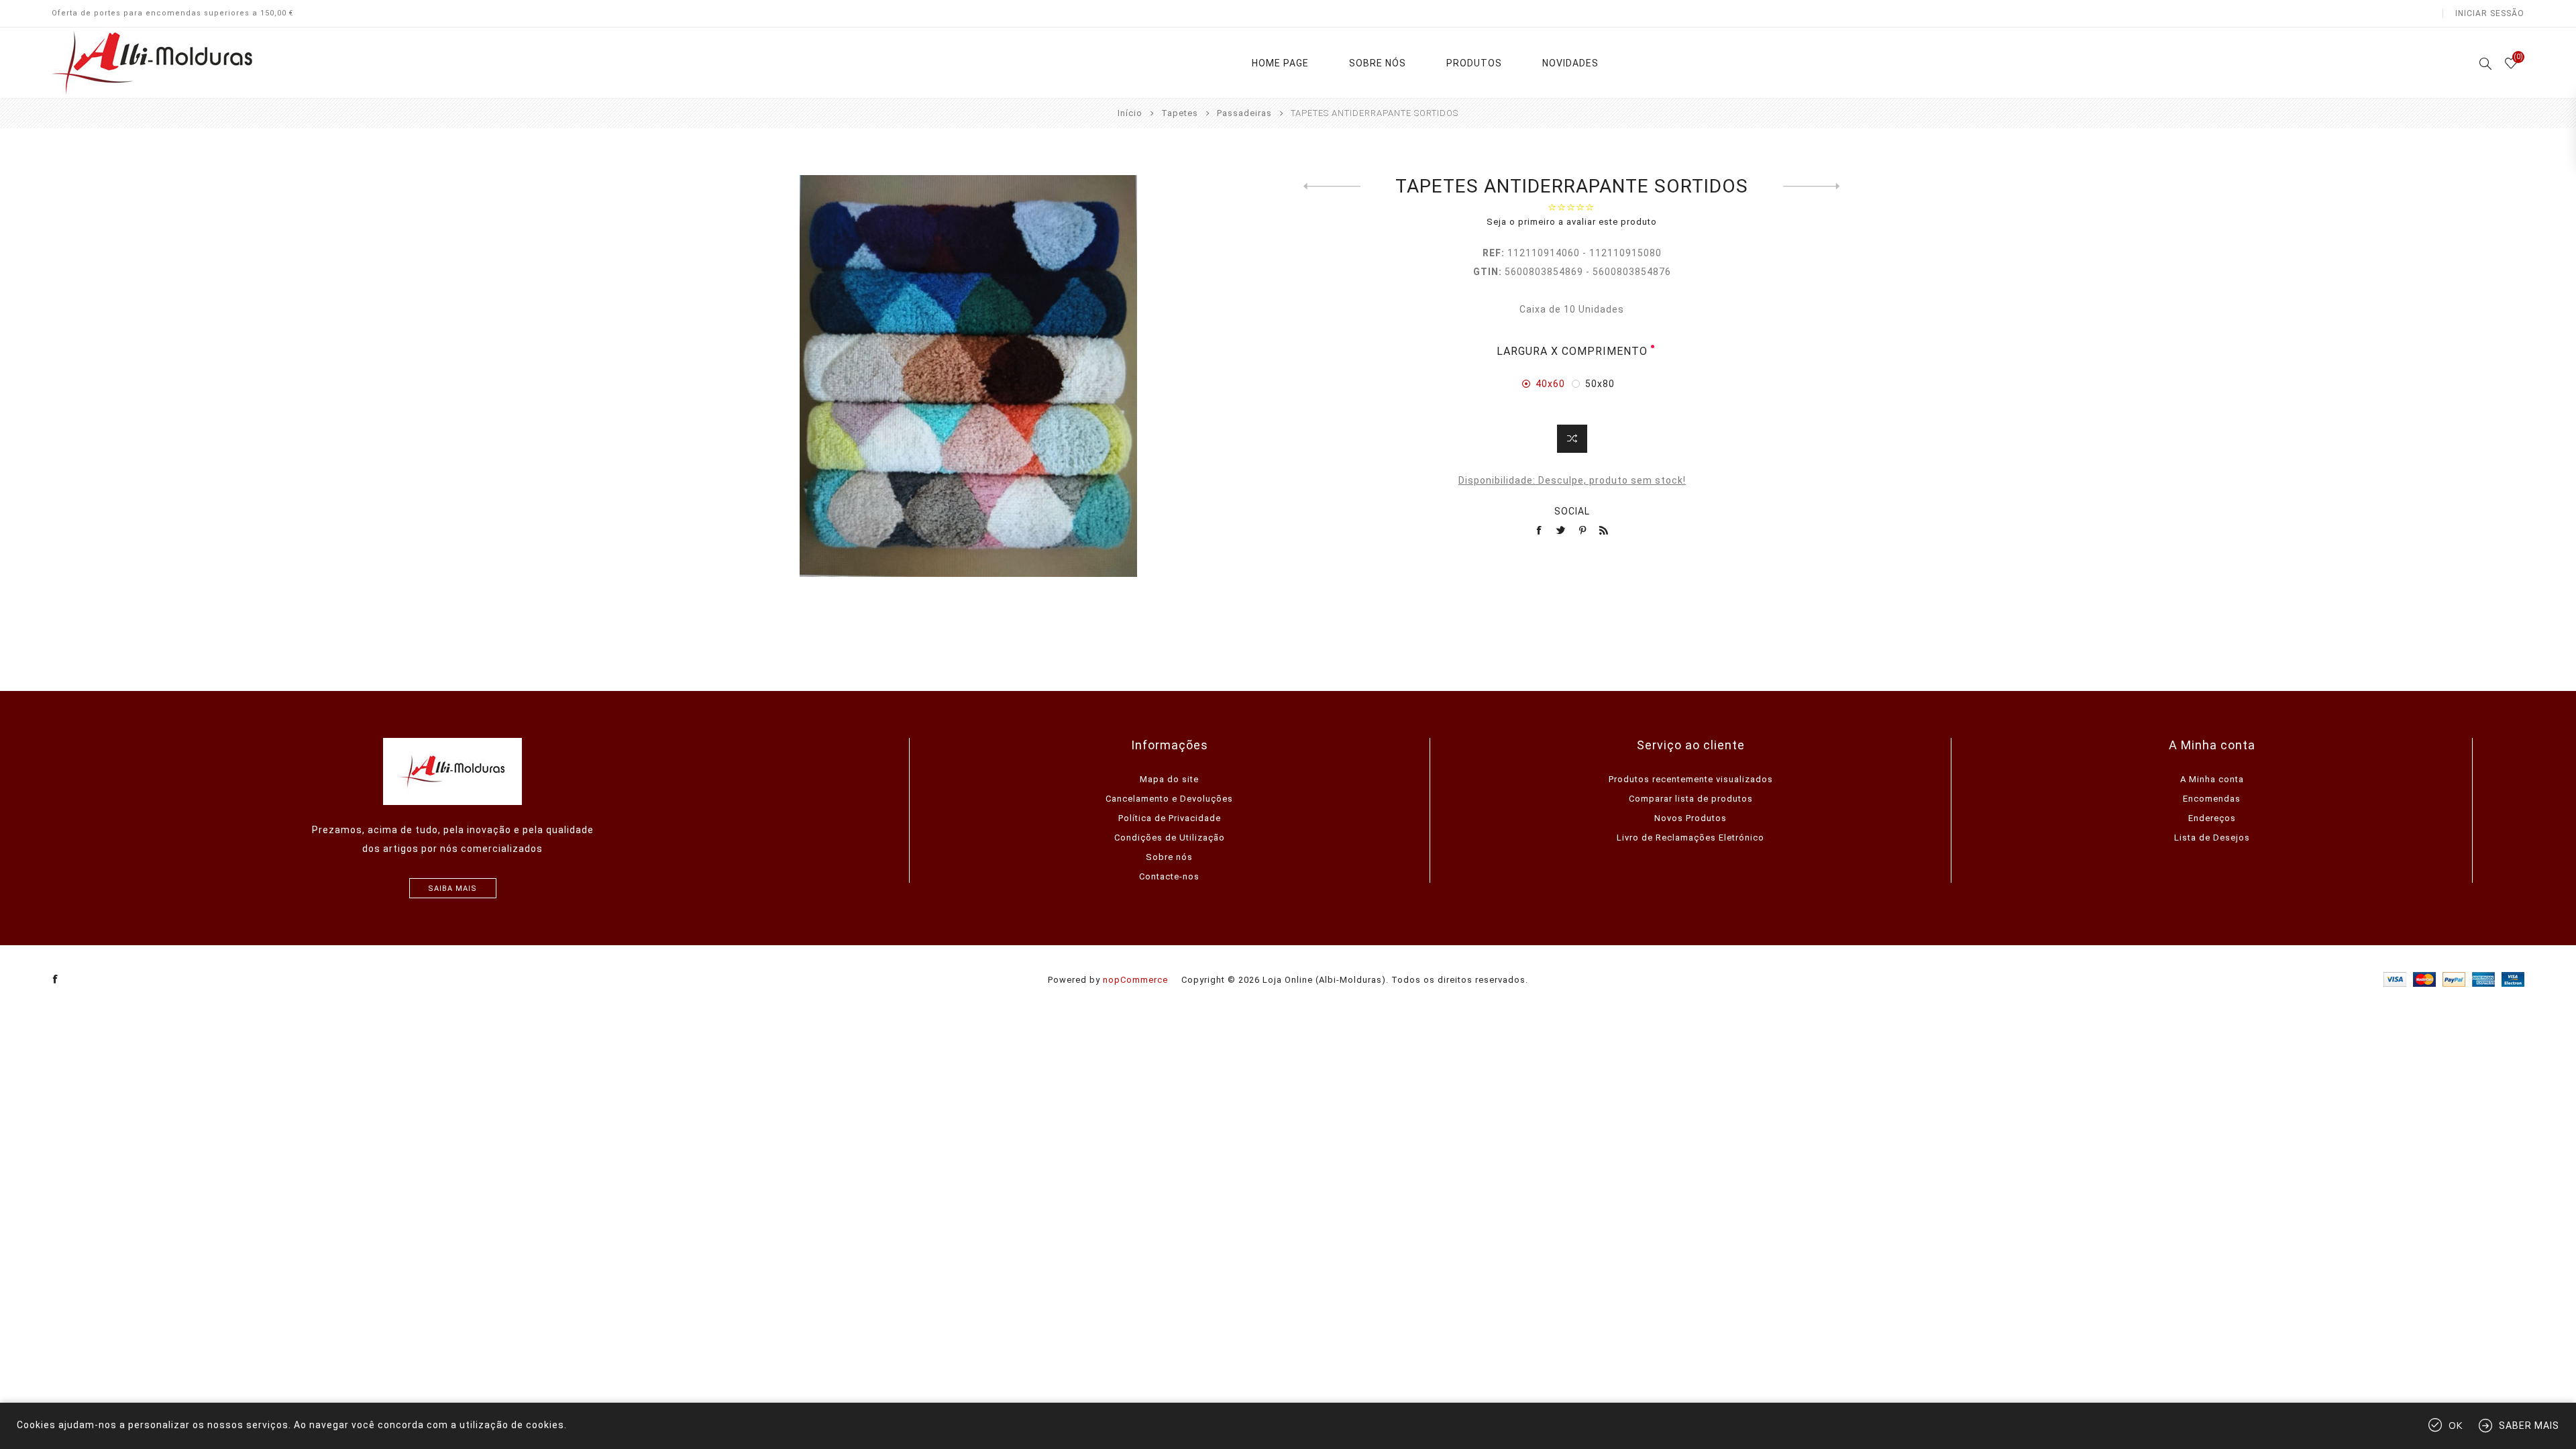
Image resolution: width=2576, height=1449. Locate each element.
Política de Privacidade (1170, 818)
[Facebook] (56, 979)
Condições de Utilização (1170, 838)
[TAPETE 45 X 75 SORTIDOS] (1812, 186)
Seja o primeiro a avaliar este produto (1572, 222)
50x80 (1600, 384)
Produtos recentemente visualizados (1691, 779)
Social (1572, 511)
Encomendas (2212, 799)
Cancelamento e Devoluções (1169, 799)
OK (2456, 1426)
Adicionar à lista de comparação (1572, 439)
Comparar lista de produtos (1691, 799)
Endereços (2212, 818)
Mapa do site (1169, 779)
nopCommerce (1135, 980)
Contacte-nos (1169, 876)
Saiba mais (452, 889)
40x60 (1550, 384)
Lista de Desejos (2212, 838)
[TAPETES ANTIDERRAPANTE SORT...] (1332, 186)
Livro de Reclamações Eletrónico (1690, 838)
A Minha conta (2212, 779)
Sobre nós (1169, 857)
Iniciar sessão (2490, 13)
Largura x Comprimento (1572, 351)
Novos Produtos (1690, 818)
